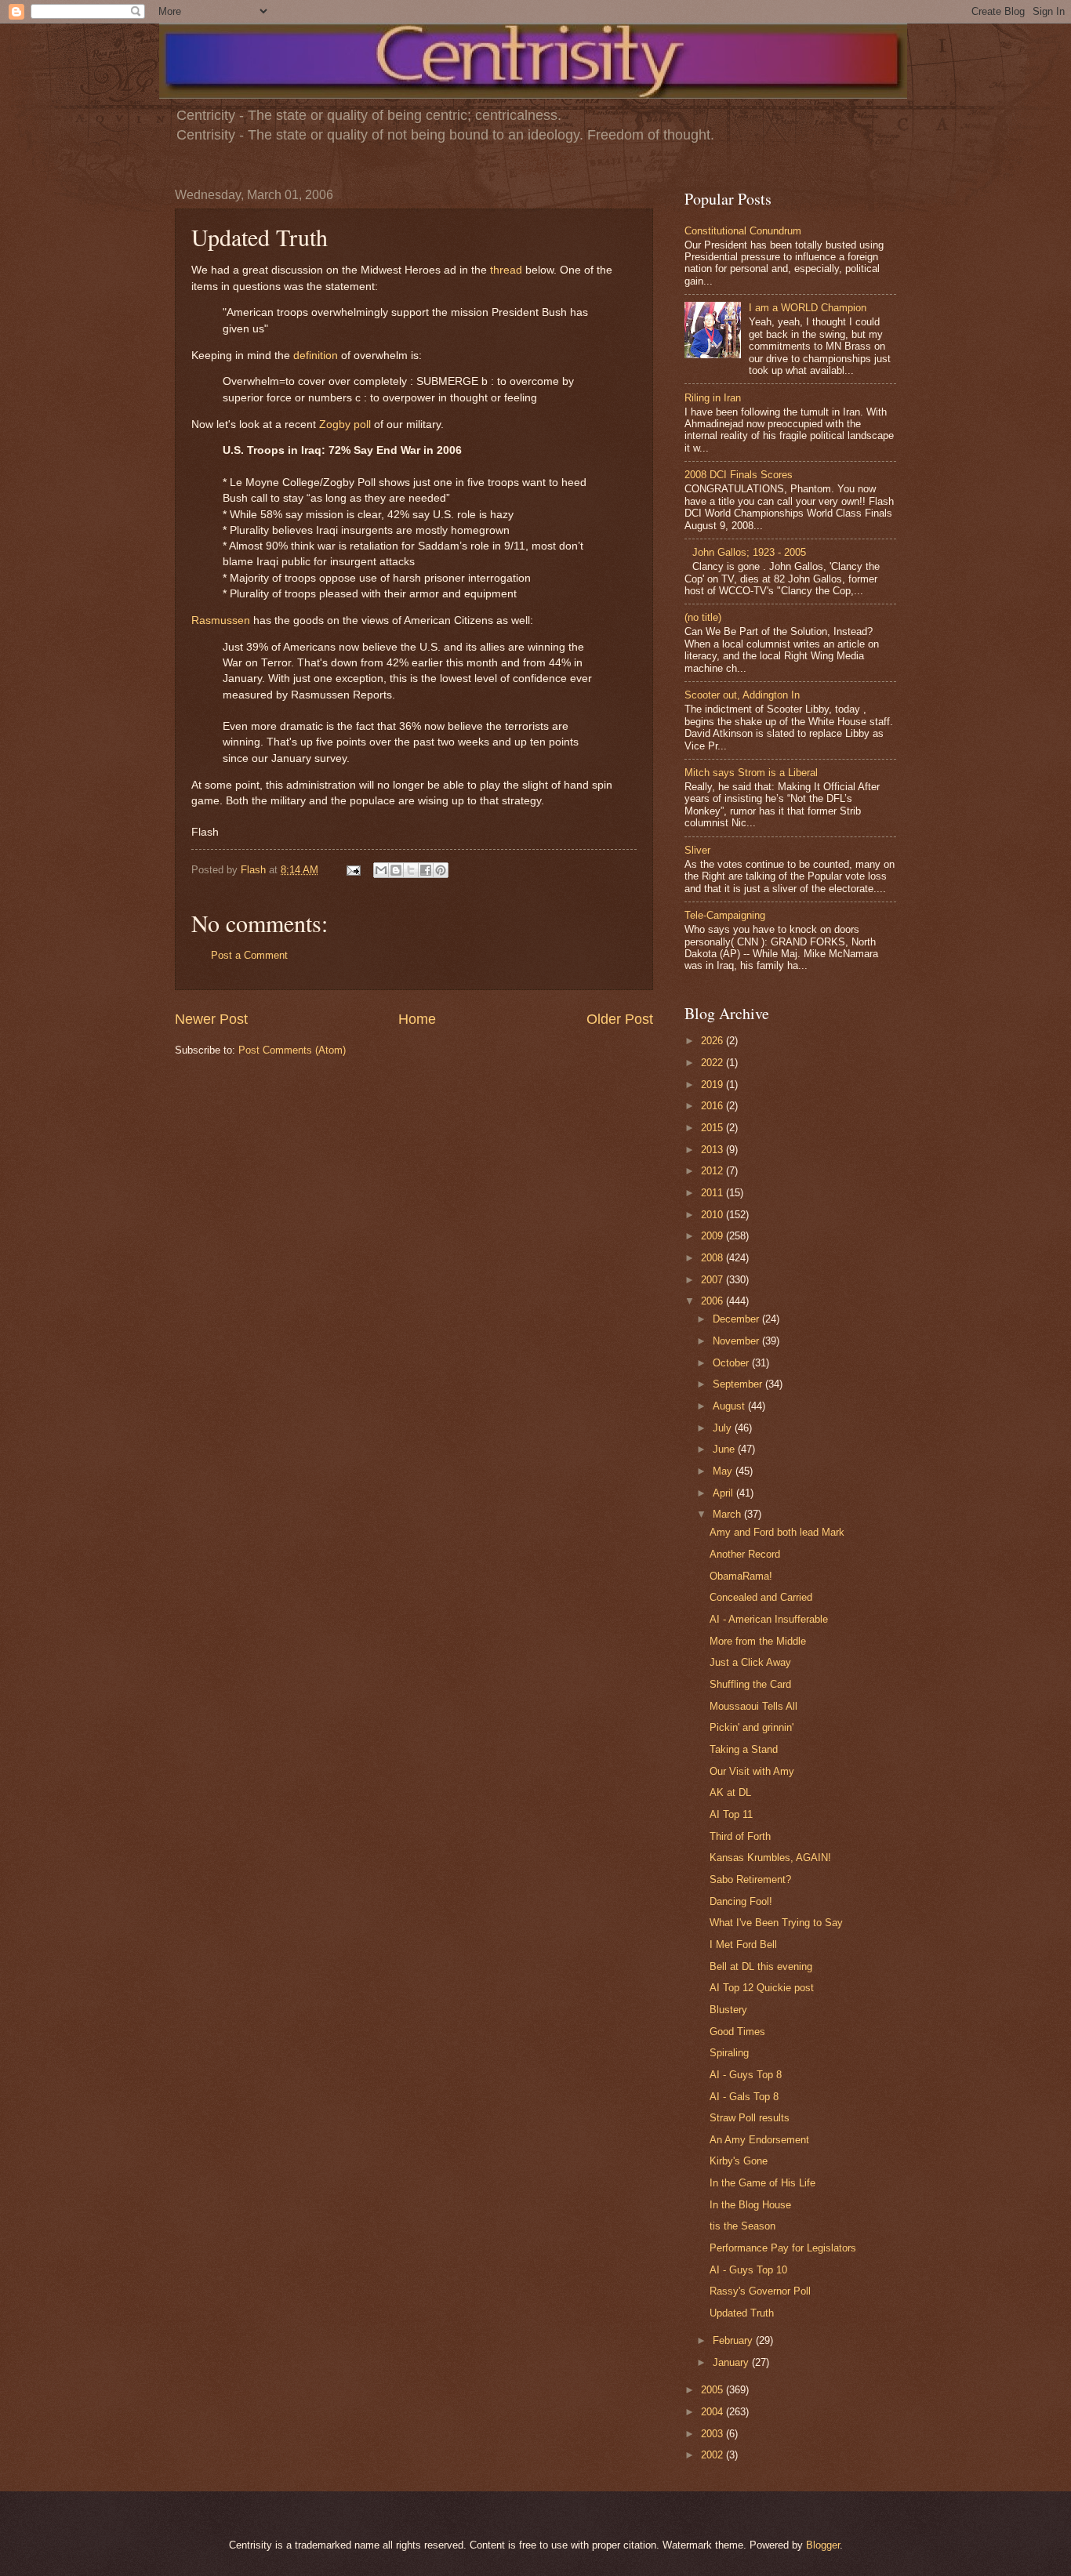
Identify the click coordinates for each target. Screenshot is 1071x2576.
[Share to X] (411, 870)
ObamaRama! (741, 1576)
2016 (713, 1106)
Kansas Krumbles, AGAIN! (770, 1858)
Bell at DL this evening (761, 1966)
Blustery (728, 2010)
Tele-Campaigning (725, 915)
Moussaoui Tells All (753, 1706)
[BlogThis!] (396, 870)
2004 (713, 2412)
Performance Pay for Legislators (783, 2248)
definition (316, 356)
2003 (713, 2434)
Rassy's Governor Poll (760, 2291)
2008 (713, 1258)
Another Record (745, 1554)
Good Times (737, 2032)
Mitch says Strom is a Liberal (751, 773)
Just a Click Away (750, 1662)
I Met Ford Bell (743, 1945)
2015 (713, 1128)
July (724, 1428)
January (732, 2362)
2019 (713, 1085)
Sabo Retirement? (750, 1879)
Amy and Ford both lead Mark (777, 1532)
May (724, 1471)
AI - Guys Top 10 (748, 2270)
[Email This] (381, 870)
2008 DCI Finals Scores (739, 475)
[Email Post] (353, 870)
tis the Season (742, 2226)
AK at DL (730, 1792)
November (737, 1341)
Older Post (620, 1019)
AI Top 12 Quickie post (762, 1988)
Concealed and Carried (761, 1597)
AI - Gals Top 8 (744, 2097)
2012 (713, 1171)
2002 (713, 2455)
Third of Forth (740, 1836)
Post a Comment (249, 955)
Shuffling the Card (750, 1684)
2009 (713, 1236)
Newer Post (211, 1019)
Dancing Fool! (741, 1901)
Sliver (697, 850)
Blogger (823, 2545)
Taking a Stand (744, 1749)
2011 (713, 1193)
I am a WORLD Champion (808, 308)
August (730, 1406)
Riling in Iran (713, 398)
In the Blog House (750, 2205)
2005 (713, 2390)
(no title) (703, 617)
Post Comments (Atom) (292, 1050)
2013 (713, 1150)
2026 (713, 1041)
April (724, 1493)
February (734, 2340)
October (732, 1363)
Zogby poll (345, 424)
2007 (713, 1280)
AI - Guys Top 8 (746, 2075)
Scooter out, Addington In (742, 695)
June (725, 1449)
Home (417, 1019)
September (739, 1384)
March (728, 1514)
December (737, 1319)
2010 (713, 1215)
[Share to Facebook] (426, 870)
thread (506, 270)
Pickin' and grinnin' (752, 1727)
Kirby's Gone (739, 2161)
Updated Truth (742, 2313)
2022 (713, 1063)
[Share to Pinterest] (441, 870)
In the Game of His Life (762, 2183)
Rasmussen (221, 620)
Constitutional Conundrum (743, 231)
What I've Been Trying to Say (776, 1923)
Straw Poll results (750, 2118)
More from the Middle (758, 1641)
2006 (713, 1301)
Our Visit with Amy (752, 1771)
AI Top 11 (731, 1814)
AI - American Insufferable (769, 1619)
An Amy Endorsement (759, 2140)
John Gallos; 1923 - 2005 (749, 552)
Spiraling (729, 2053)
